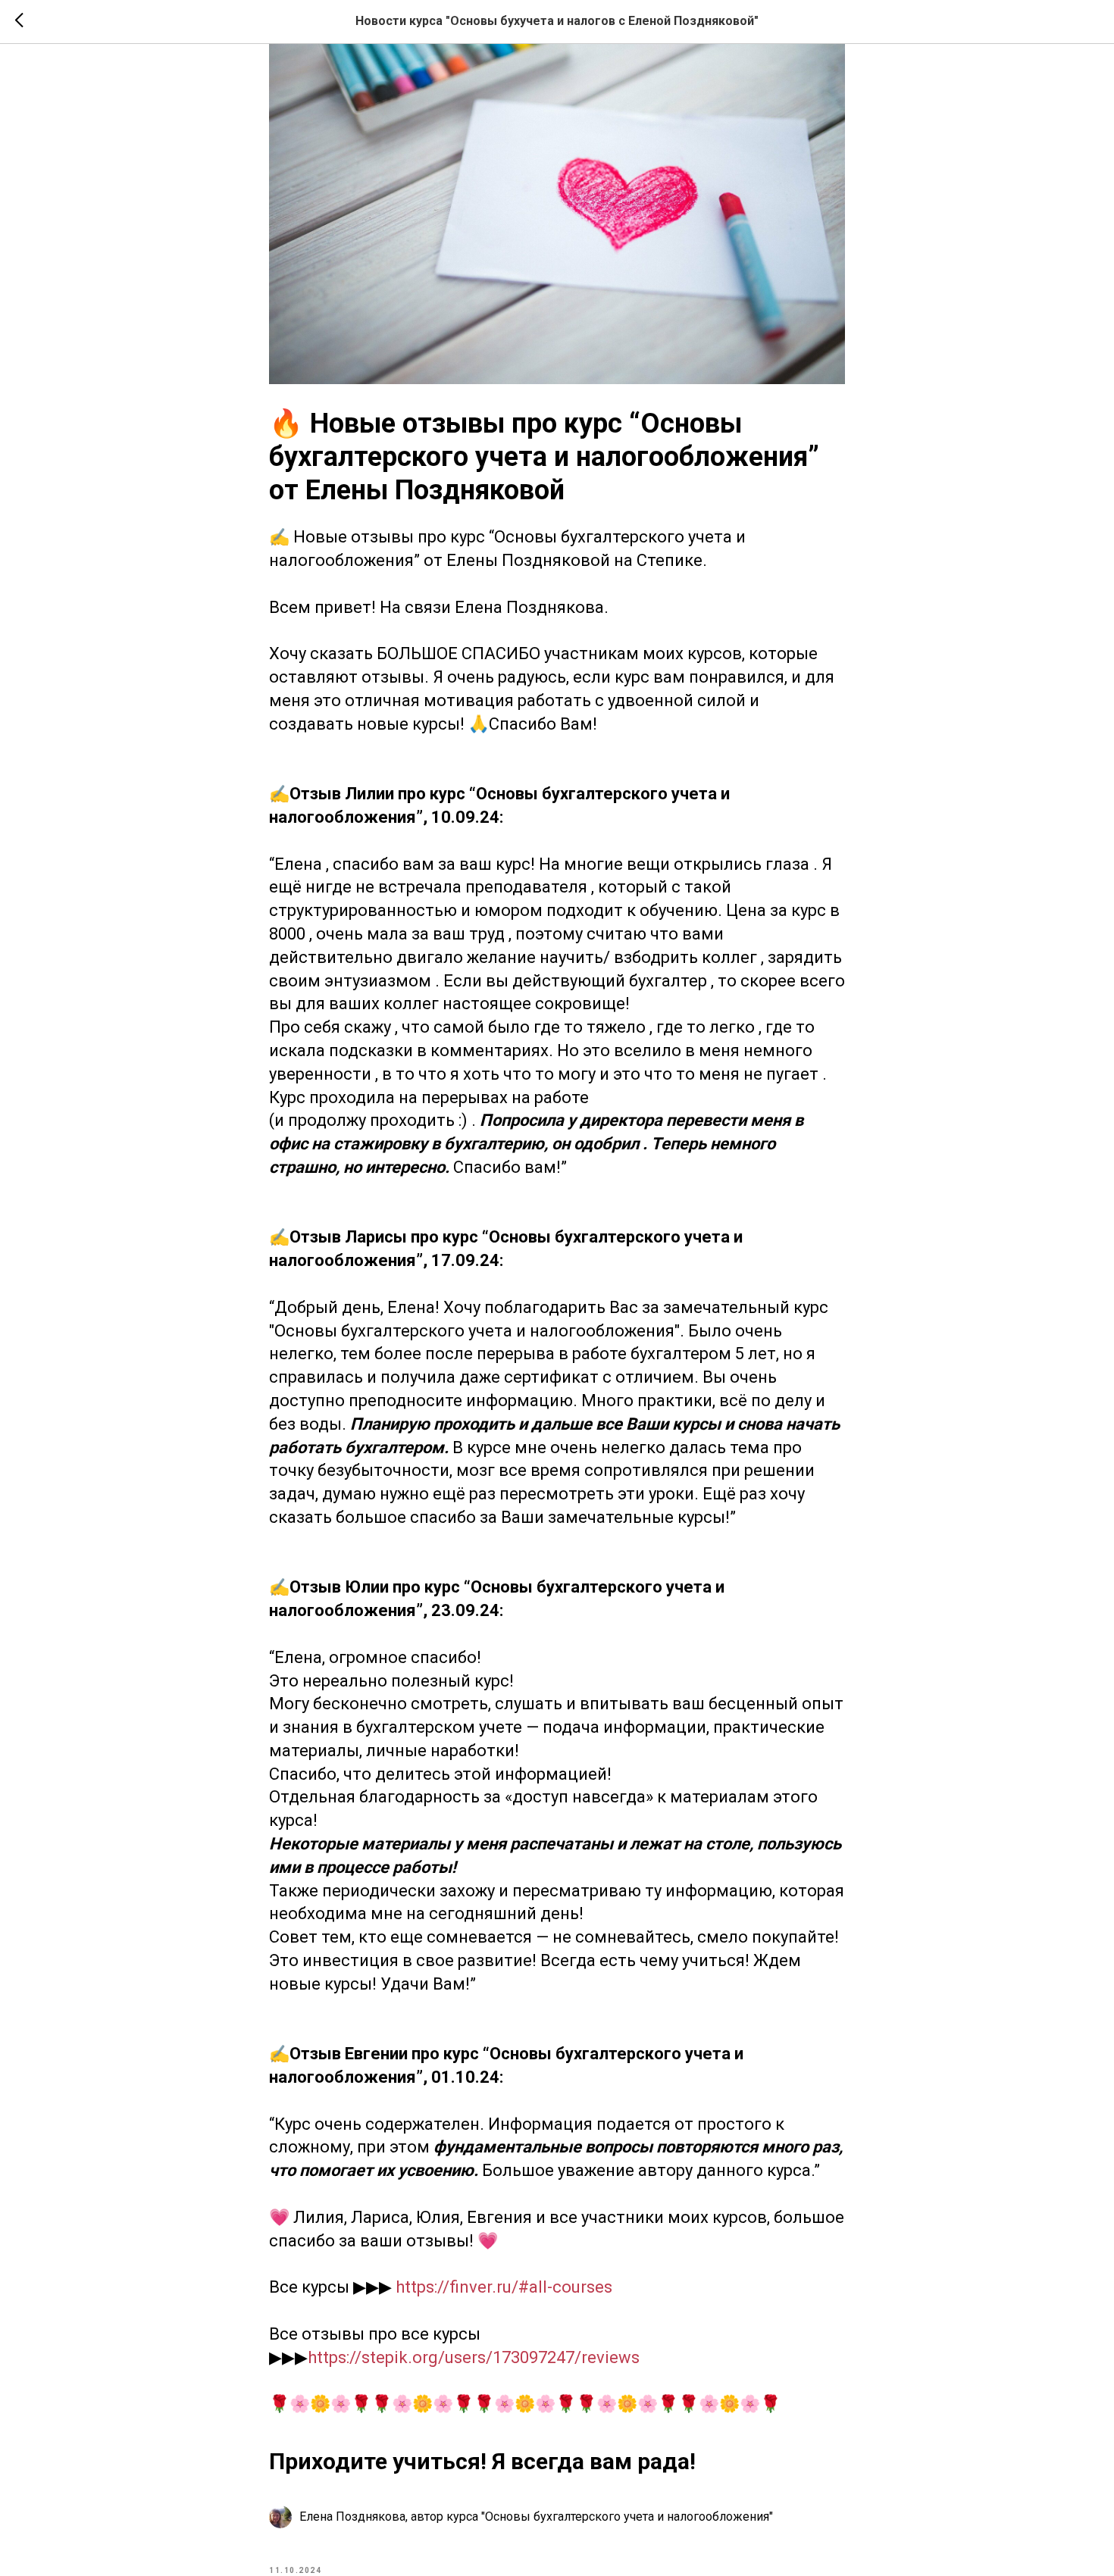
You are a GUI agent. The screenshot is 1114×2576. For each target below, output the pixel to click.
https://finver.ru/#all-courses (504, 2287)
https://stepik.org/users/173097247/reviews (474, 2357)
